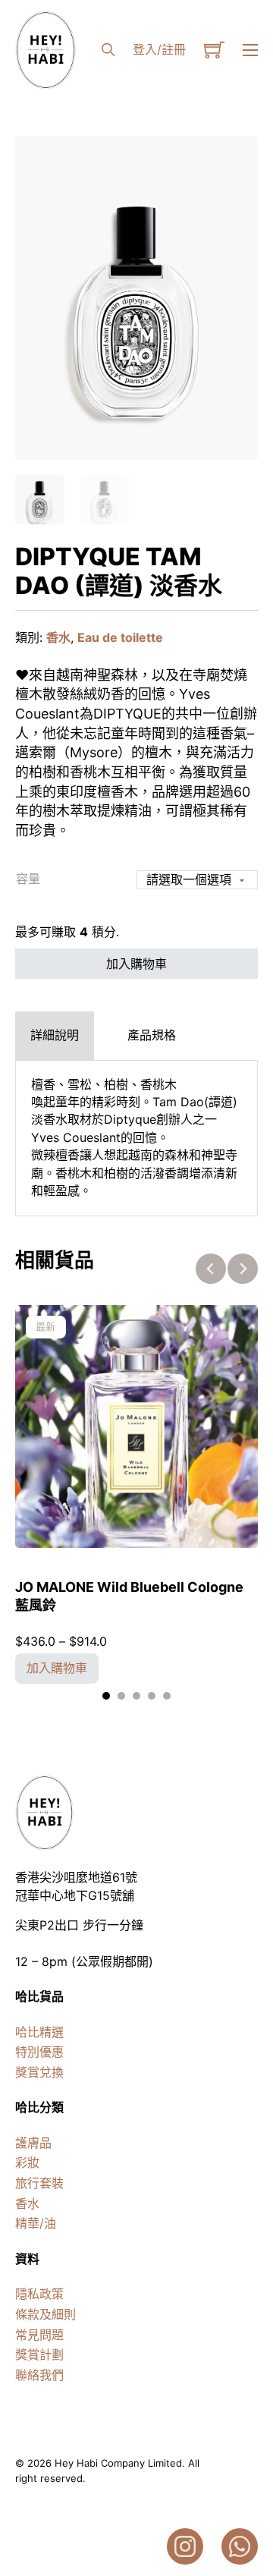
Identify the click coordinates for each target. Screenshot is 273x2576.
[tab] (55, 1035)
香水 (58, 637)
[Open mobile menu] (250, 50)
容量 (28, 879)
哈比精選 (39, 2032)
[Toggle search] (108, 50)
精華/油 (36, 2223)
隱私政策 (39, 2294)
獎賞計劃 (39, 2354)
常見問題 (39, 2335)
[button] (237, 156)
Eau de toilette (120, 637)
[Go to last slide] (211, 1269)
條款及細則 (45, 2314)
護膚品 (33, 2143)
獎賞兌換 (39, 2072)
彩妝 (27, 2162)
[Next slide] (243, 1269)
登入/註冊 (159, 49)
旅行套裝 (39, 2183)
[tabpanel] (136, 1138)
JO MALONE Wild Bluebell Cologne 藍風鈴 (129, 1596)
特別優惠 (39, 2052)
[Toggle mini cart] (214, 50)
